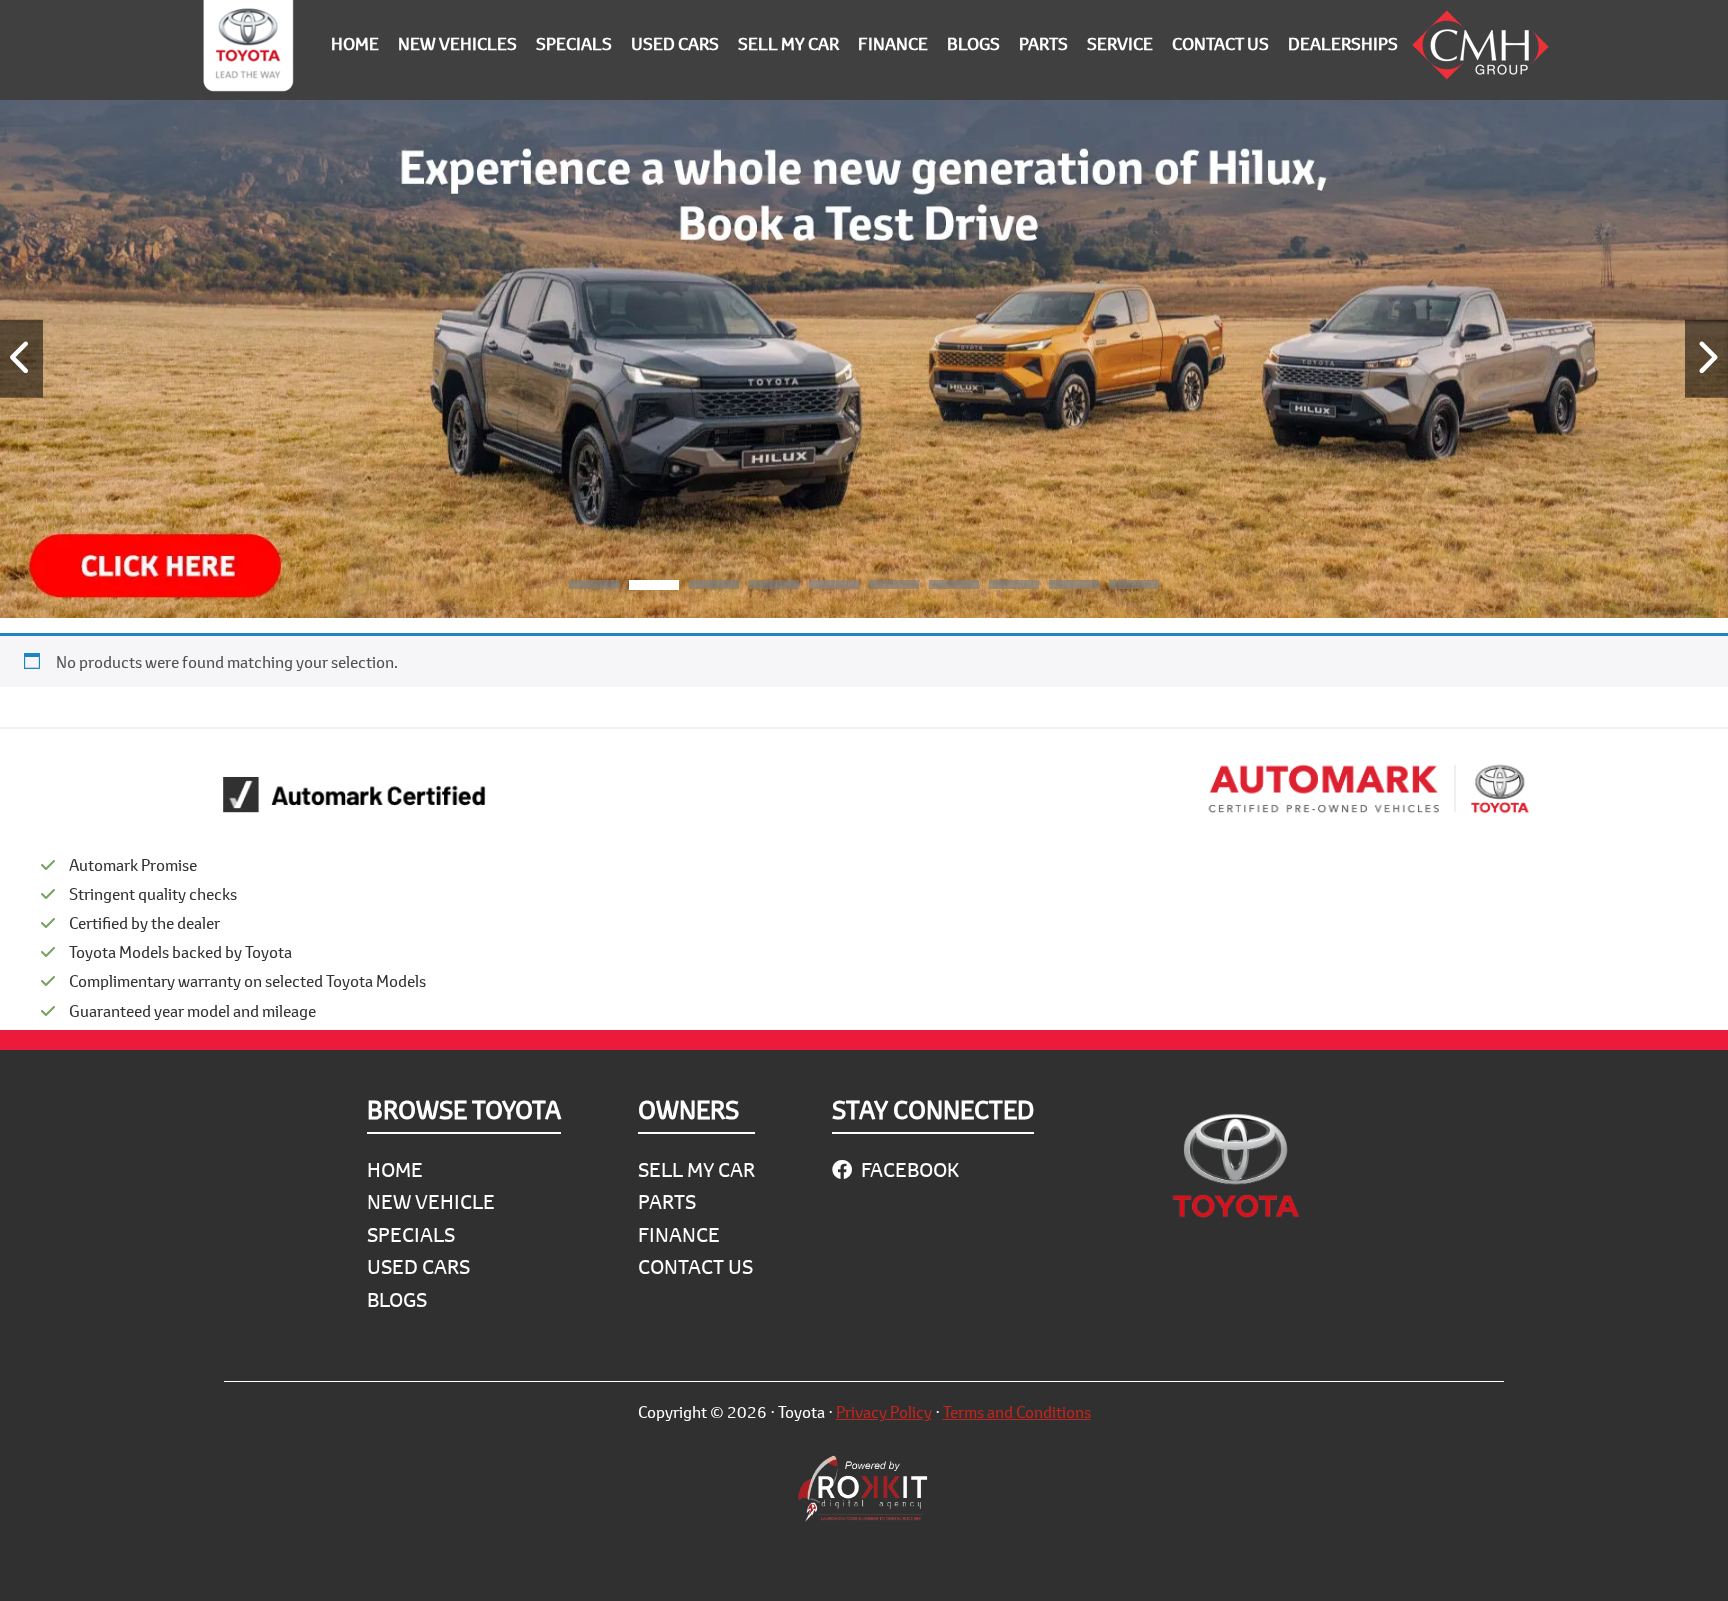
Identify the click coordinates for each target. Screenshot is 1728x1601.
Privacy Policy (884, 1411)
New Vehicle (431, 1201)
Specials (411, 1234)
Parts (667, 1201)
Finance (679, 1234)
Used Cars (418, 1266)
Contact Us (695, 1266)
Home (395, 1169)
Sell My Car (696, 1169)
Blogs (397, 1299)
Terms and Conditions (1017, 1411)
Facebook (908, 1169)
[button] (594, 588)
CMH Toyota (248, 50)
